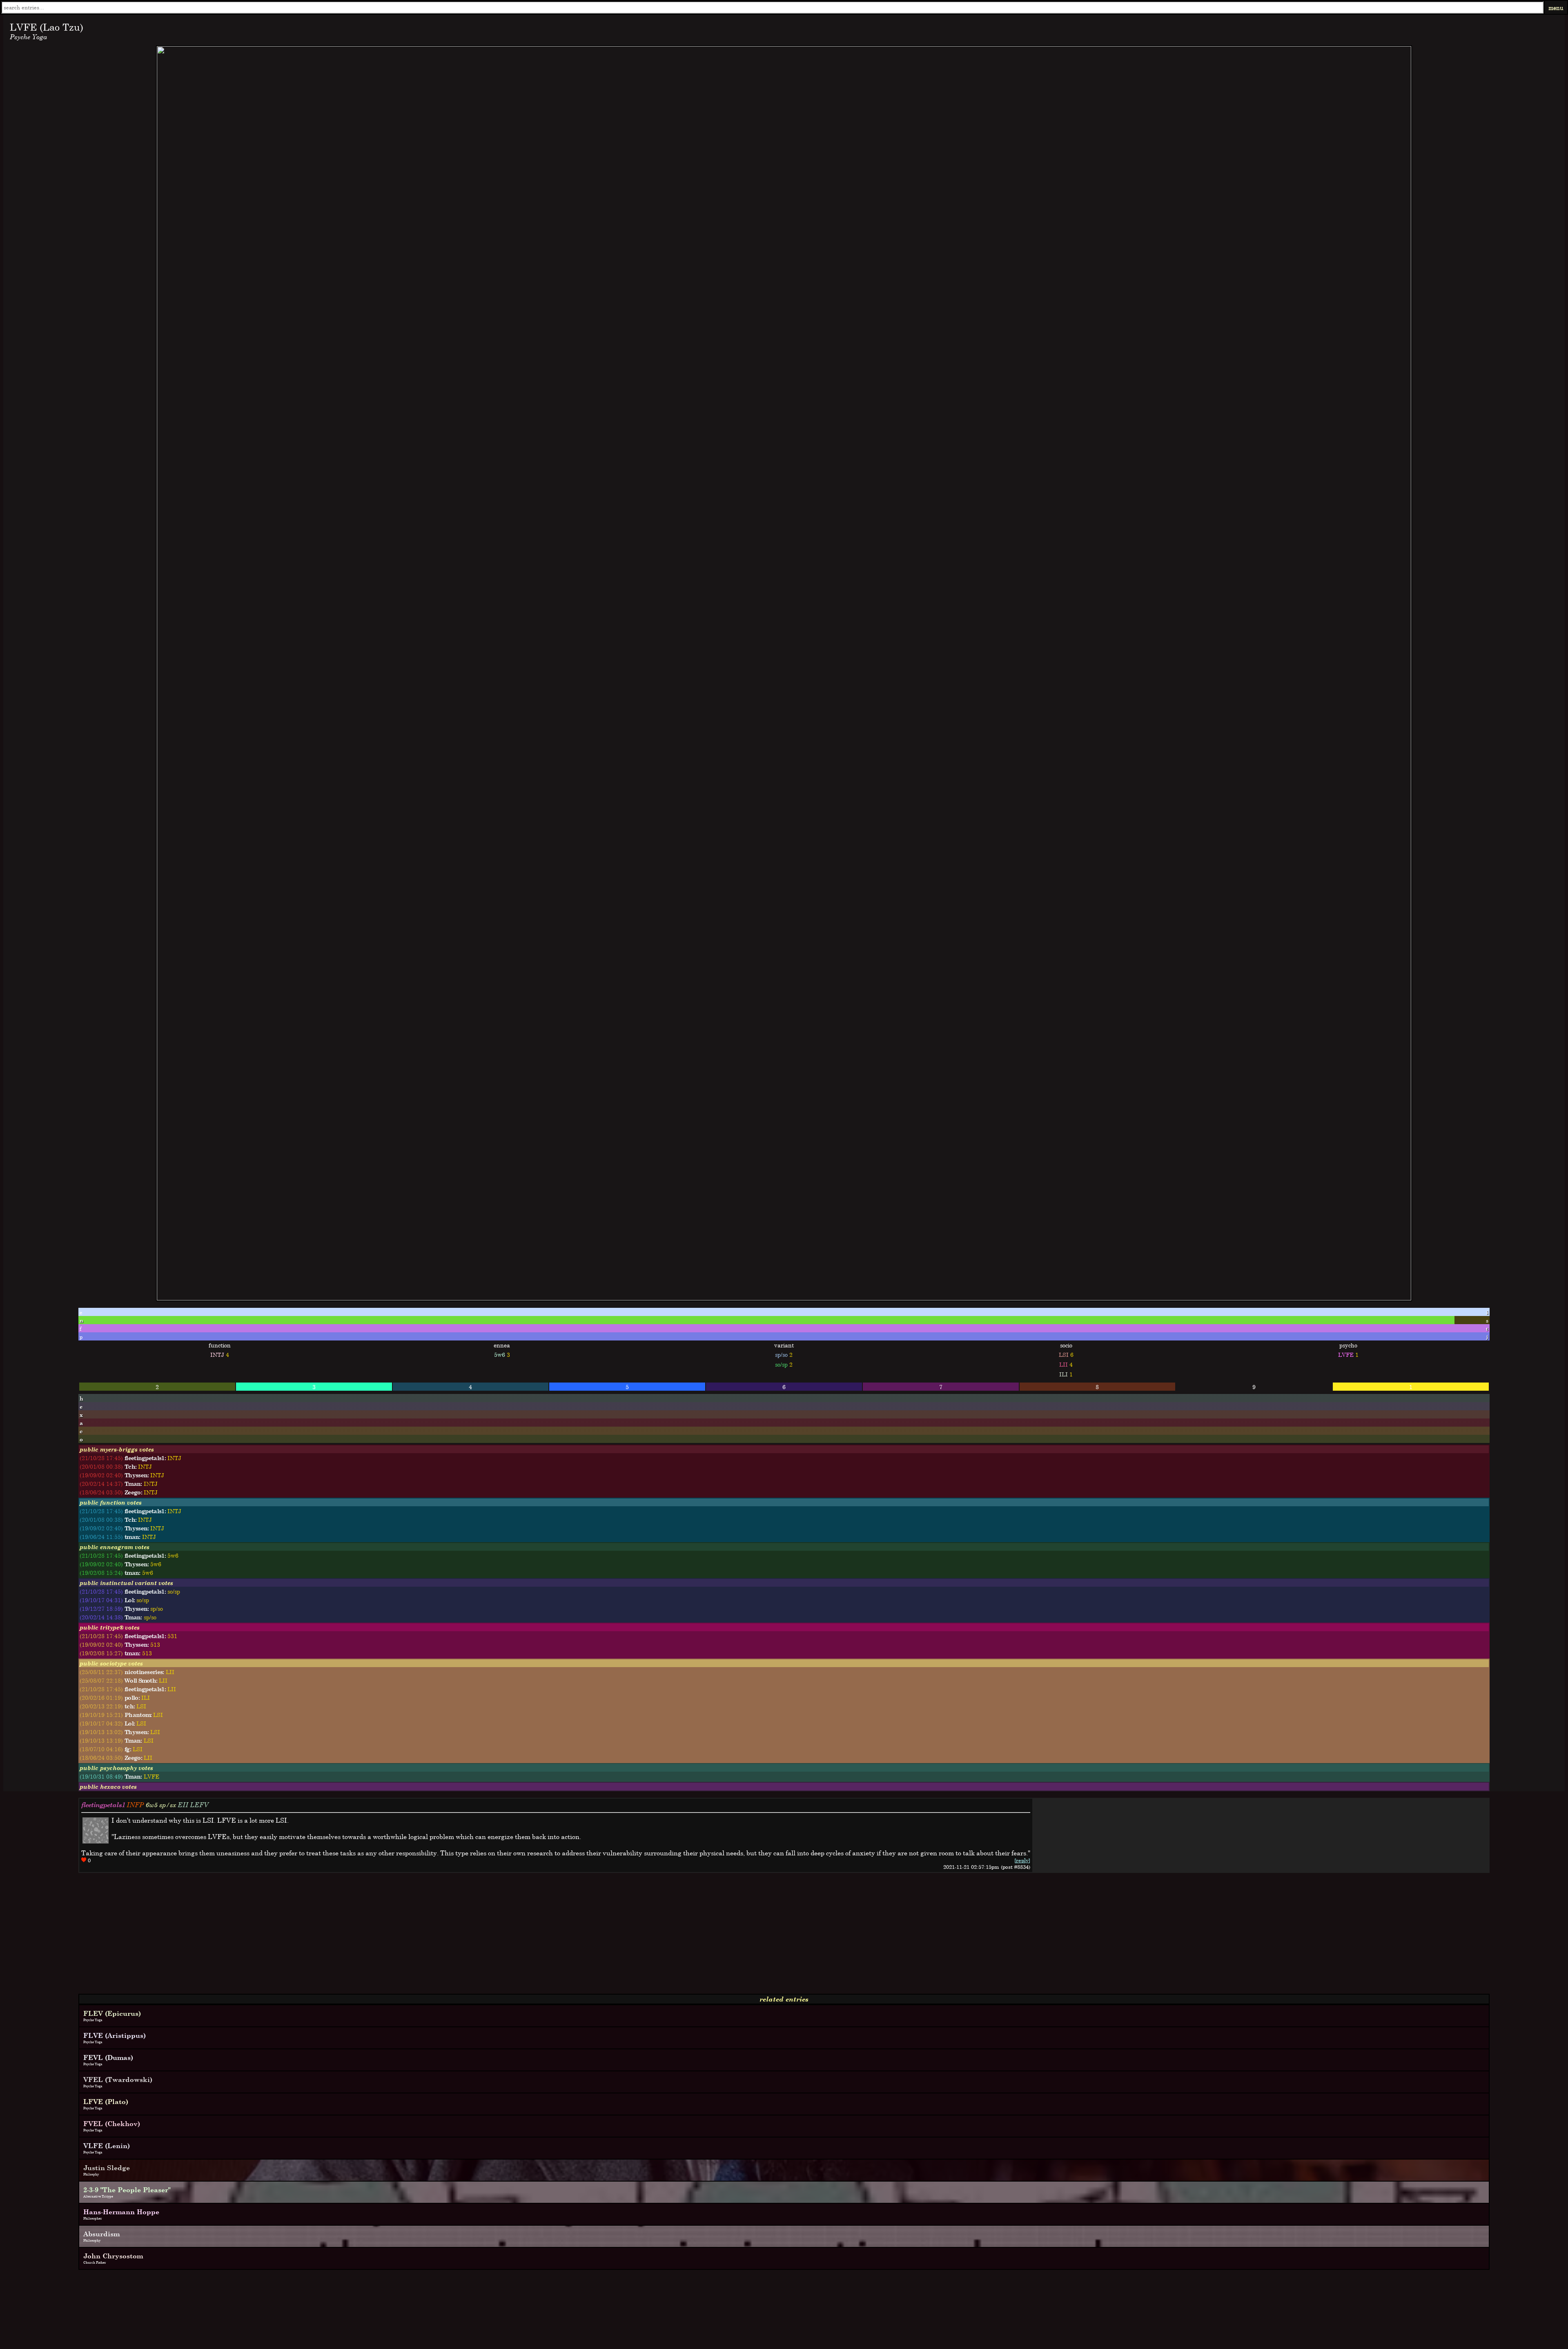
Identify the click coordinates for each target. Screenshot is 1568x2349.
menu (1556, 8)
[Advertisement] (248, 1937)
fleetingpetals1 (103, 1805)
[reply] (1022, 1860)
